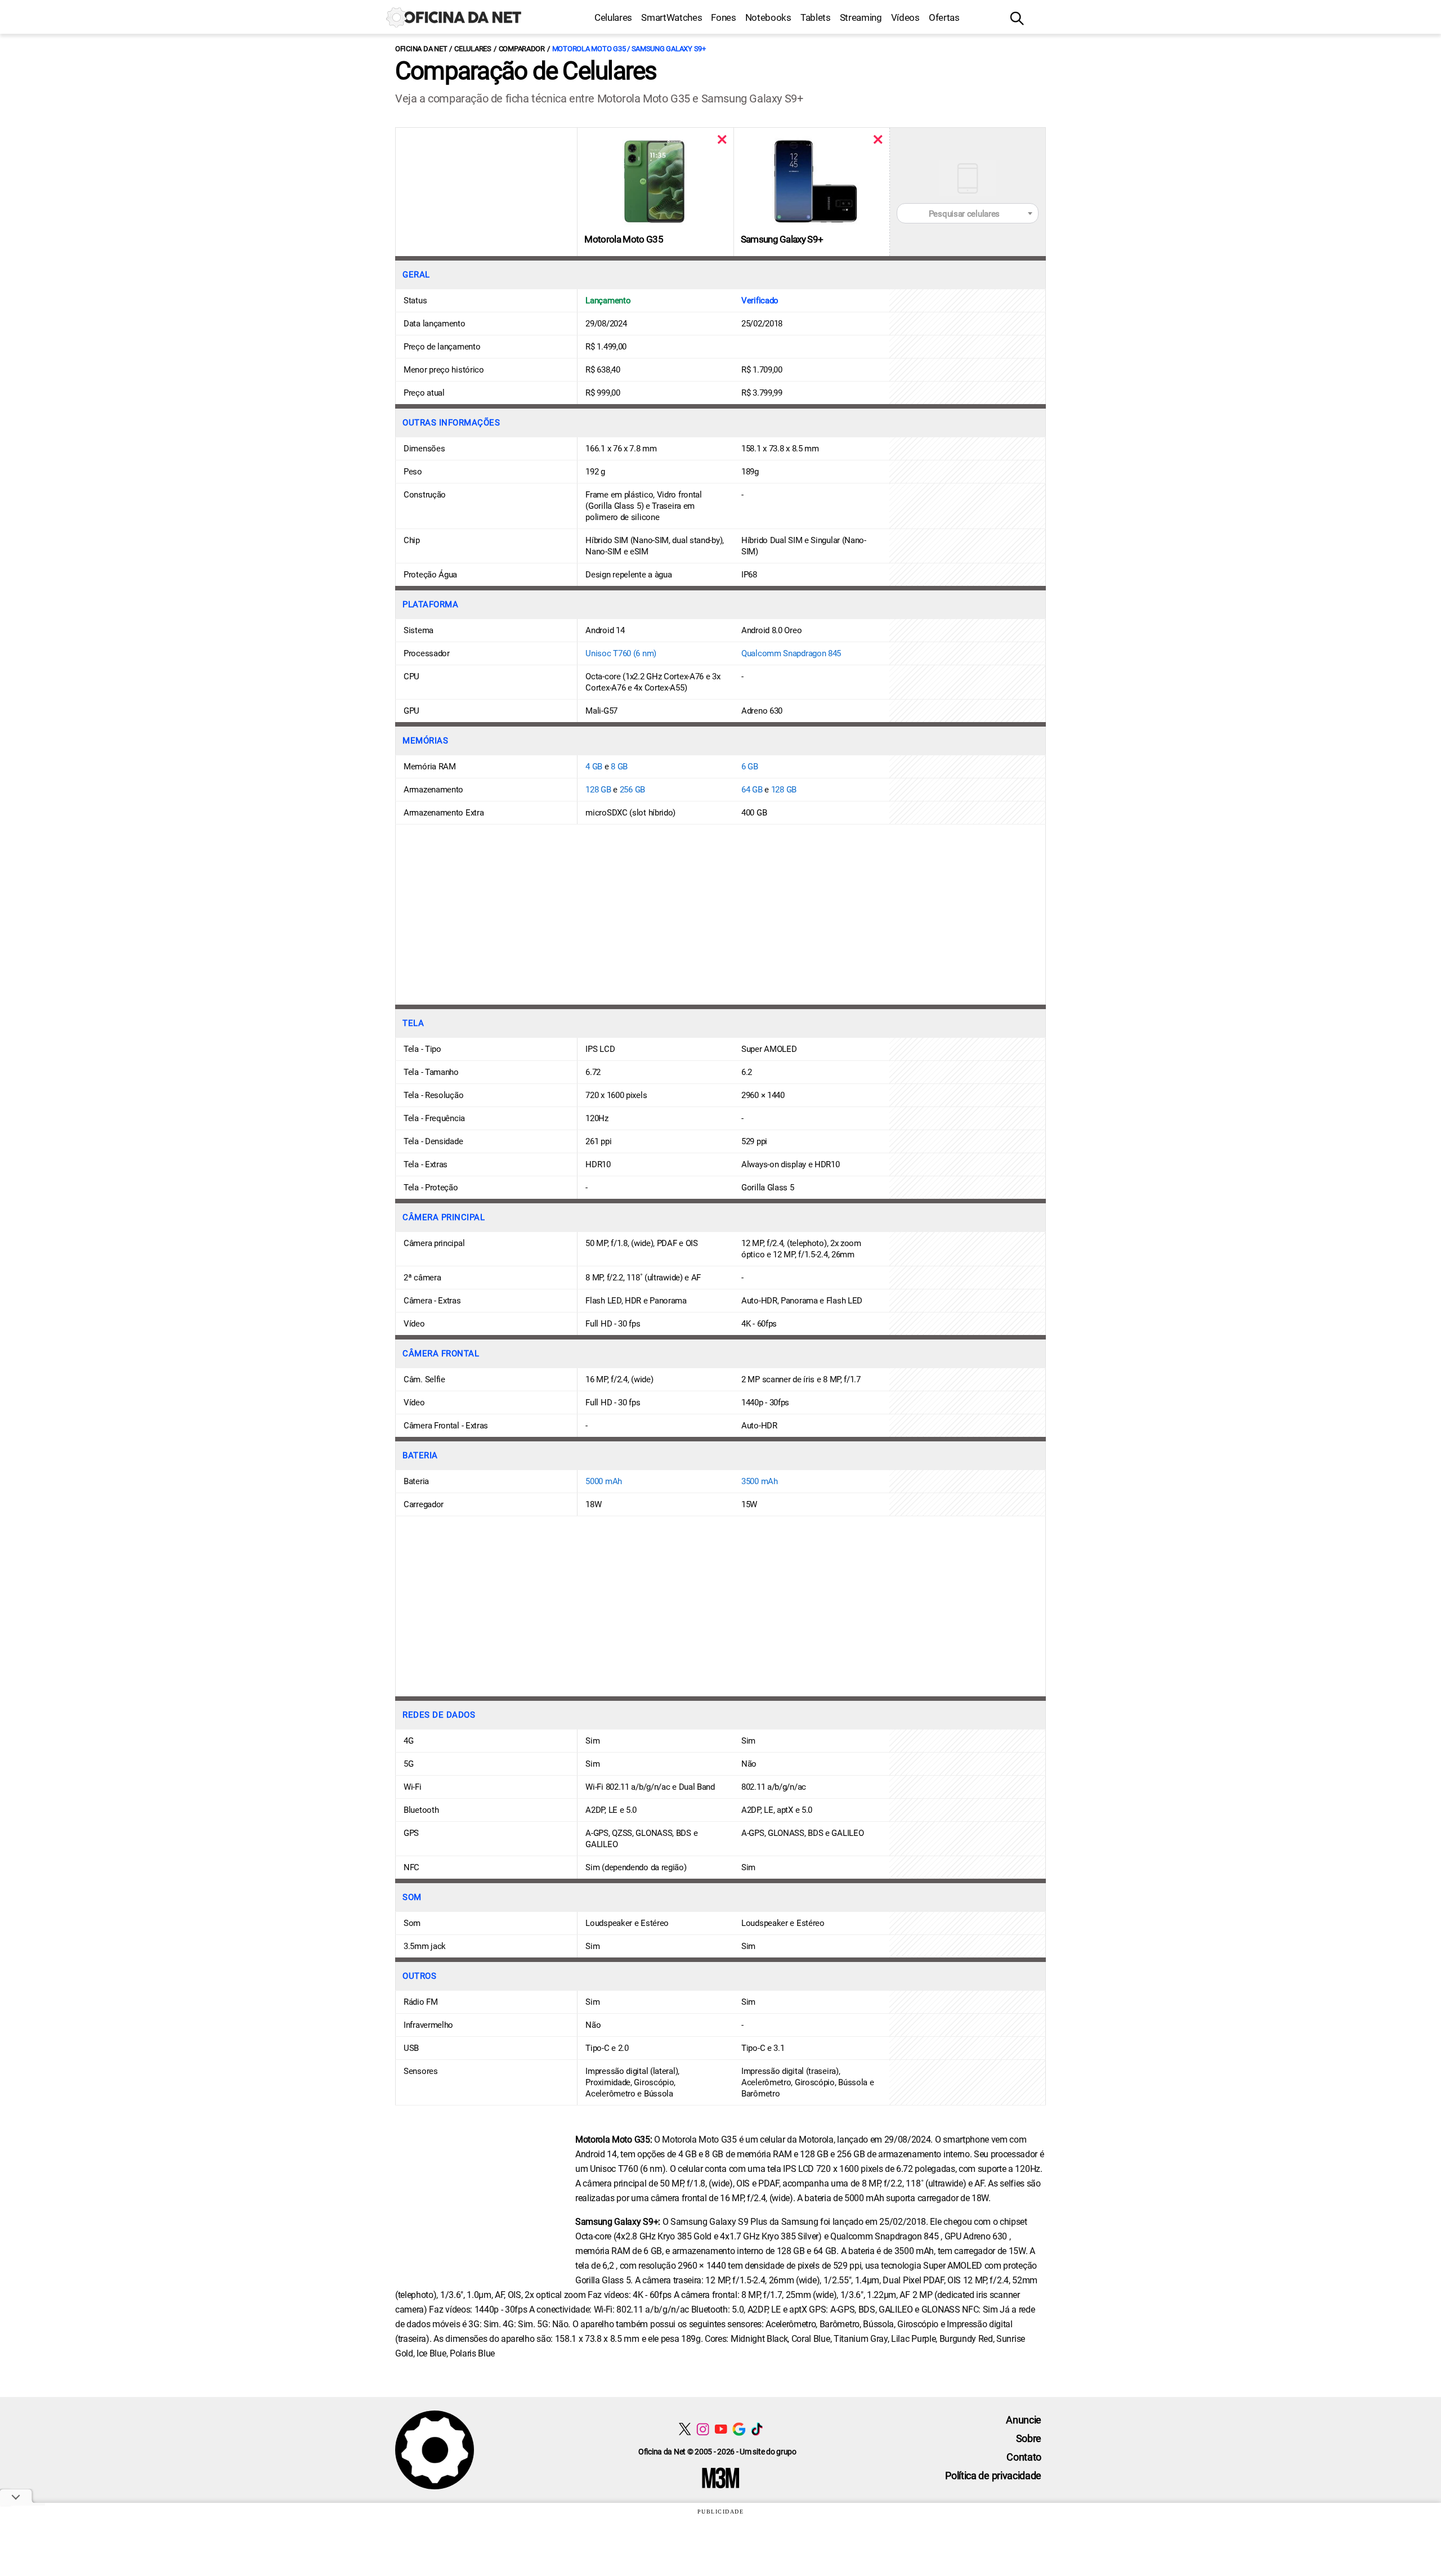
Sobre (1029, 2438)
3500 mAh (760, 1481)
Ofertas (944, 17)
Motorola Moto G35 (623, 239)
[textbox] (968, 214)
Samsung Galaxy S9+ (782, 239)
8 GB (619, 767)
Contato (1024, 2457)
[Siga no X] (685, 2429)
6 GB (750, 767)
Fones (723, 17)
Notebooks (768, 17)
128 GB (598, 790)
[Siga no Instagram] (703, 2429)
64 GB (752, 790)
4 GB (594, 767)
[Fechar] (722, 139)
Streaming (861, 17)
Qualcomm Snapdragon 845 (791, 653)
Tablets (816, 17)
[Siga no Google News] (739, 2429)
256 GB (632, 790)
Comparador (522, 49)
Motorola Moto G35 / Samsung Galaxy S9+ (629, 49)
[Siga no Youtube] (721, 2429)
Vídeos (905, 17)
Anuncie (1024, 2420)
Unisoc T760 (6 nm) (621, 653)
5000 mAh (604, 1481)
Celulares (613, 17)
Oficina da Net (421, 49)
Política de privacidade (993, 2476)
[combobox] (968, 213)
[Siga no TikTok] (757, 2429)
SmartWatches (672, 17)
